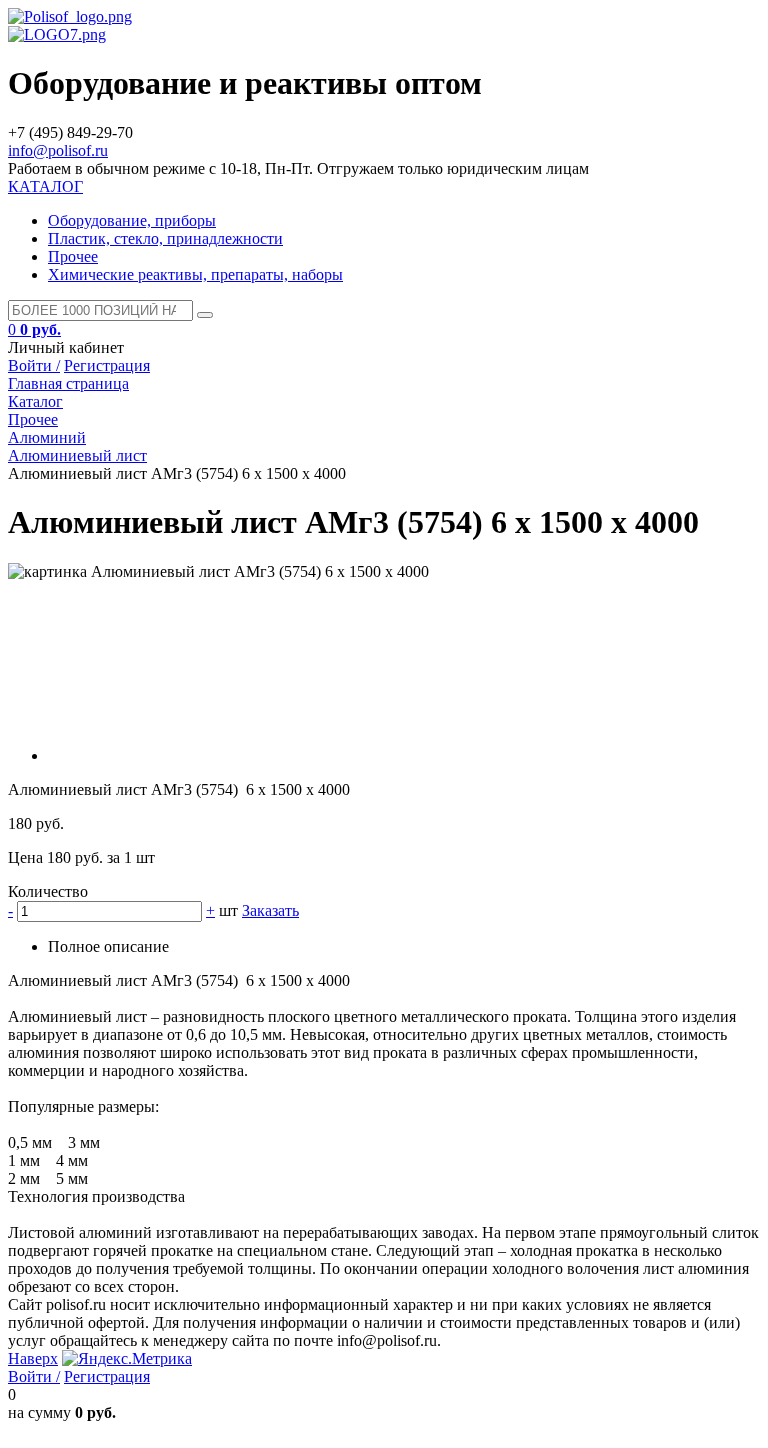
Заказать (270, 910)
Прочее (73, 256)
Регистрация (107, 365)
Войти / (34, 365)
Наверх (33, 1358)
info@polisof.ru (58, 150)
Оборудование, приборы (132, 220)
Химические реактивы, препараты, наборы (195, 274)
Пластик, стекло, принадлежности (165, 238)
